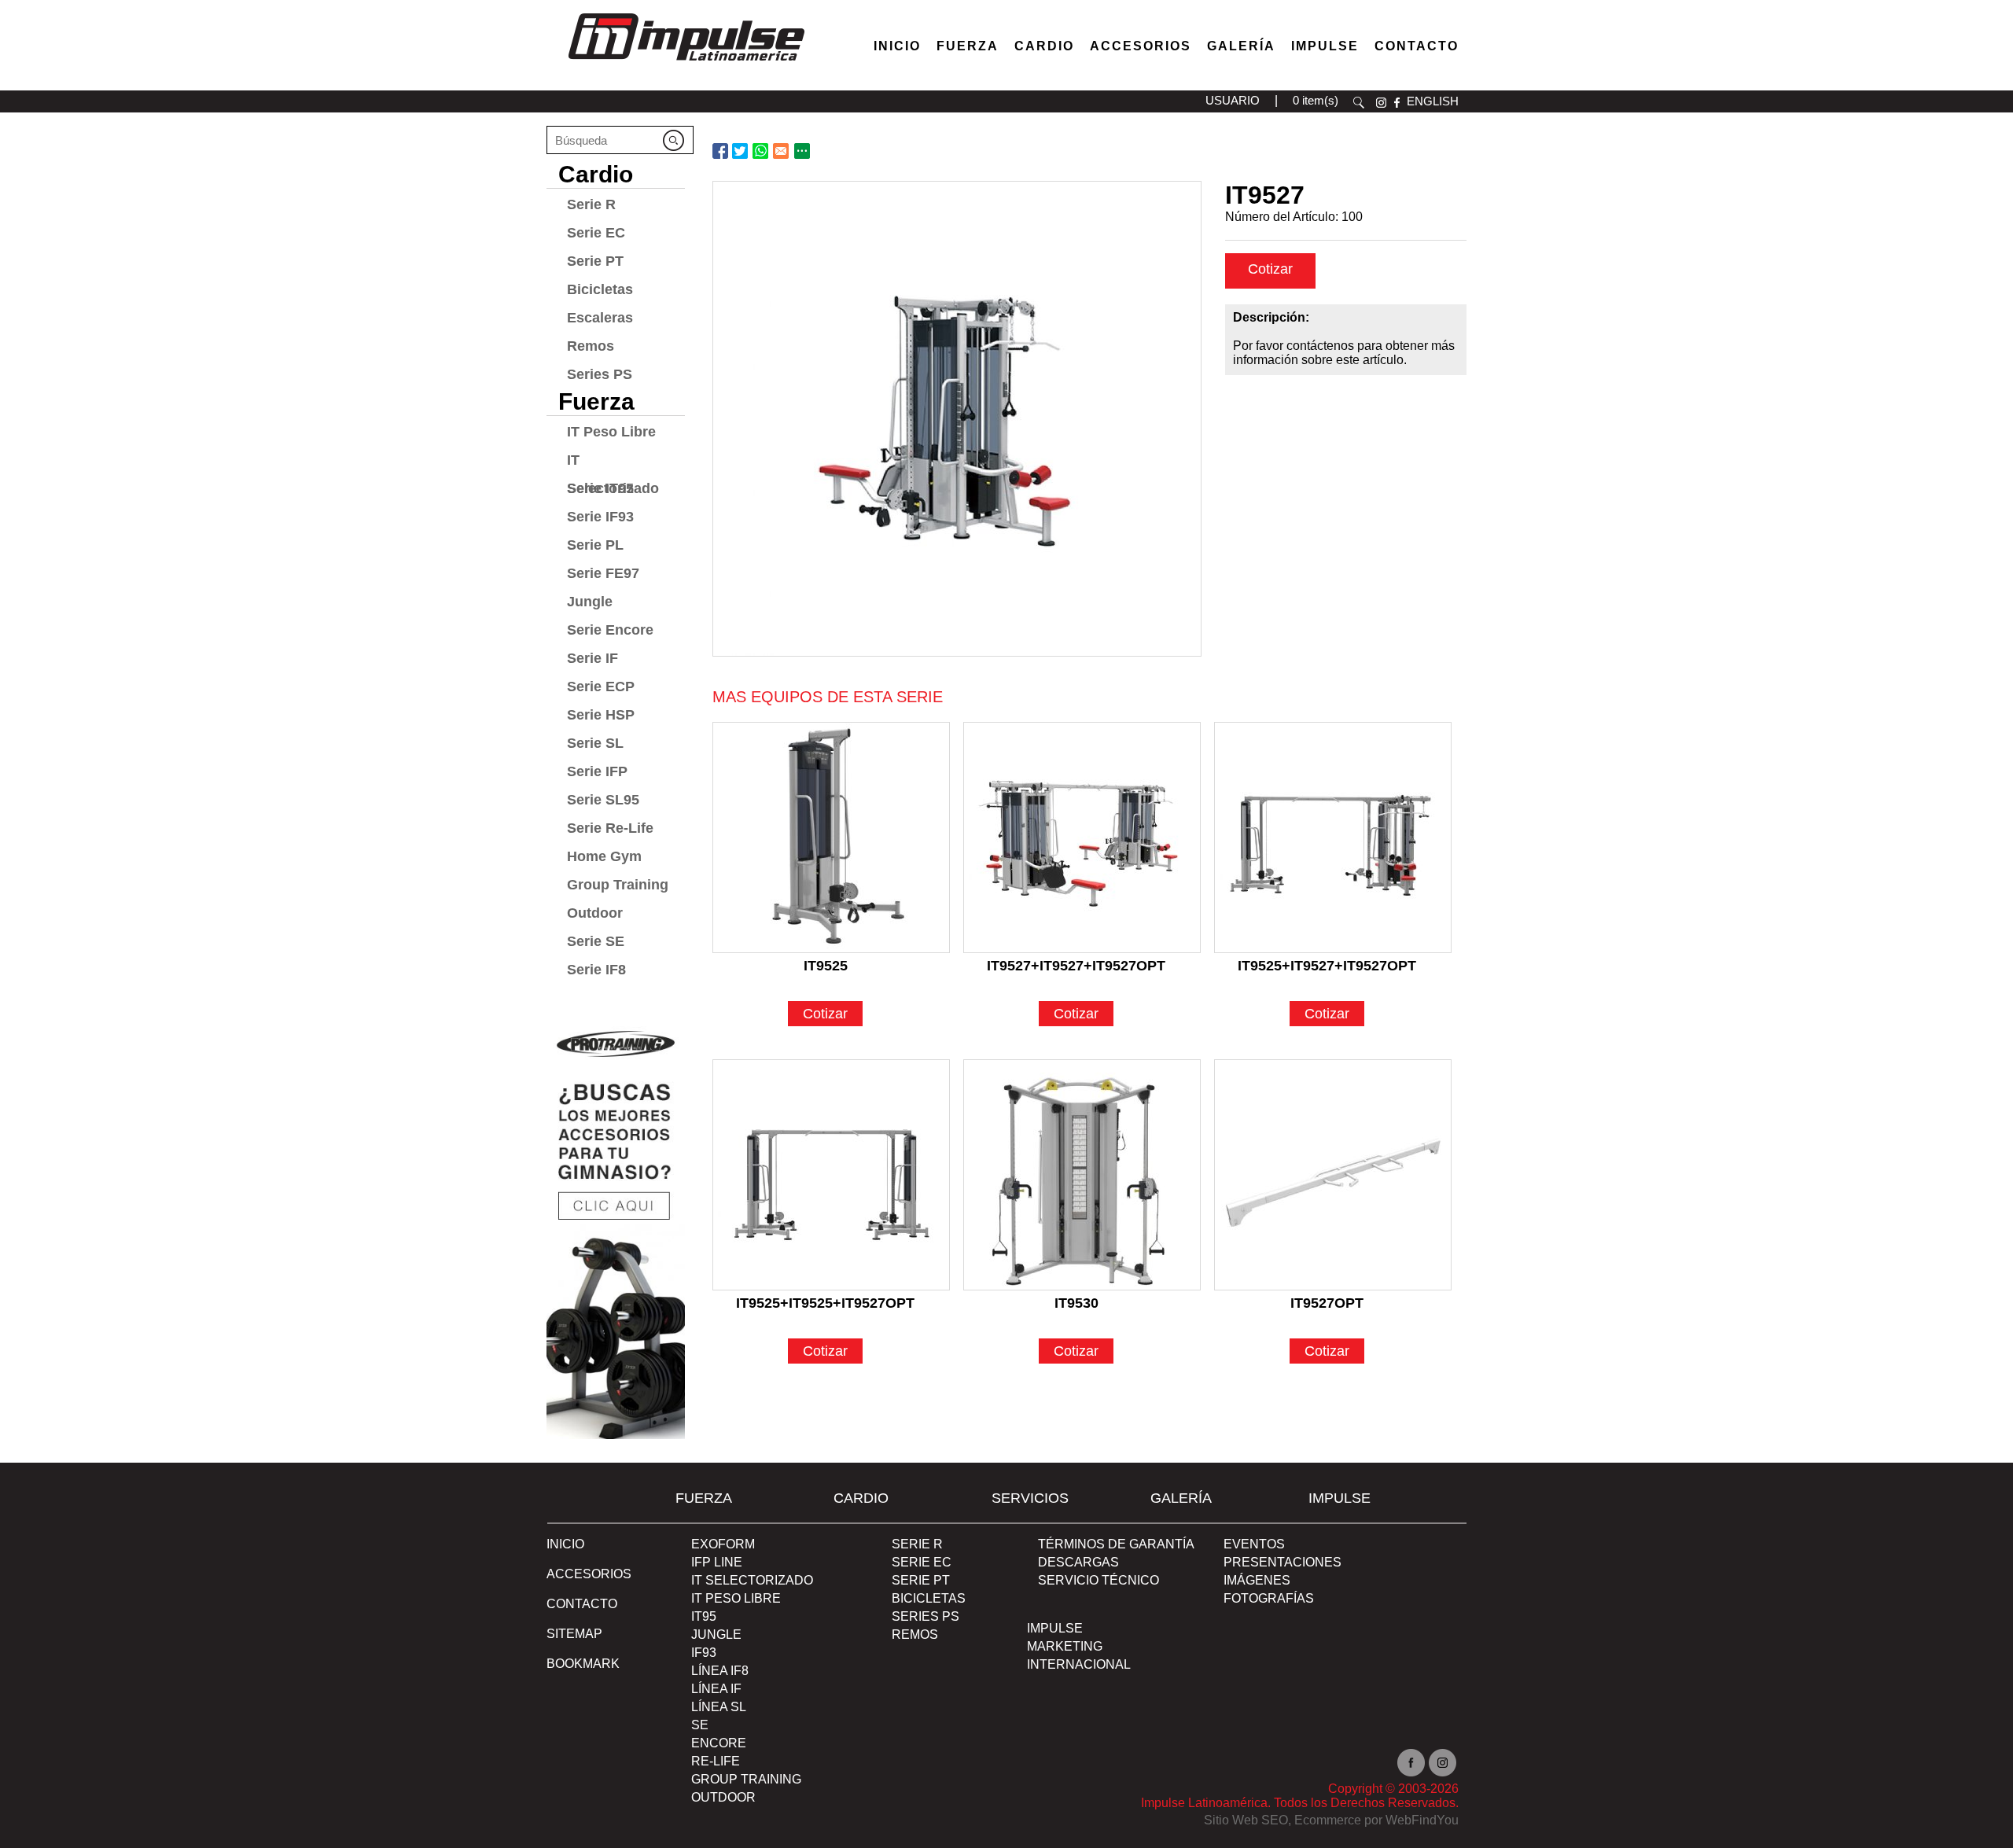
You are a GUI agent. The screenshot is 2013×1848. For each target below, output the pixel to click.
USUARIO (1233, 100)
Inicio (897, 46)
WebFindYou (1422, 1820)
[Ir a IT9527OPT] (1333, 1175)
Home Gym (604, 856)
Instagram (1443, 1763)
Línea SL (719, 1707)
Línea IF (716, 1689)
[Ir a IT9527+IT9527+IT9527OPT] (1082, 837)
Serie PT (595, 261)
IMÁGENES (1257, 1580)
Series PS (600, 374)
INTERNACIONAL (1079, 1664)
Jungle (590, 602)
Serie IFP (597, 771)
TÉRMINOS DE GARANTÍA (1116, 1544)
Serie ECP (601, 687)
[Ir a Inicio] (686, 65)
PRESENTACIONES (1283, 1562)
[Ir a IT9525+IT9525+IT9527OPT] (831, 1175)
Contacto (1417, 46)
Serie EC (596, 233)
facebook (1397, 103)
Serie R (591, 204)
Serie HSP (601, 715)
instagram (1381, 103)
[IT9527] (957, 419)
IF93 (704, 1653)
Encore (719, 1743)
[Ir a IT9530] (1082, 1175)
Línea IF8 (720, 1671)
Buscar (1359, 103)
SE (700, 1725)
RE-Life (716, 1761)
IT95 (704, 1616)
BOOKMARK (583, 1664)
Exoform (723, 1544)
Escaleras (600, 318)
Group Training (618, 885)
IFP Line (717, 1562)
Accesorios (1141, 46)
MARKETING (1065, 1646)
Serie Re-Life (610, 828)
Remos (591, 346)
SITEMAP (574, 1634)
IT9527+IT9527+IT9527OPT (1076, 966)
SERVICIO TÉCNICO (1099, 1580)
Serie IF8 (596, 970)
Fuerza (968, 46)
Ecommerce (1328, 1820)
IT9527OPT (1327, 1303)
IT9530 (1076, 1303)
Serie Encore (610, 630)
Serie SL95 (603, 800)
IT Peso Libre (611, 432)
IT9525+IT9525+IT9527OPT (825, 1303)
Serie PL (595, 545)
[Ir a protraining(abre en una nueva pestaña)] (616, 1227)
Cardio (1044, 46)
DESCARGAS (1078, 1562)
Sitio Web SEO (1246, 1820)
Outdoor (595, 913)
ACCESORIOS (589, 1574)
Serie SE (596, 941)
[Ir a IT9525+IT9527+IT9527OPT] (1333, 837)
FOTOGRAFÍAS (1269, 1598)
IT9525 (826, 966)
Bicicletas (600, 289)
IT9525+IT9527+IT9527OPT (1327, 966)
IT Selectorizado (613, 463)
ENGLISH (1433, 101)
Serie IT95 (600, 488)
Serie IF (592, 658)
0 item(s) (1316, 100)
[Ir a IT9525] (831, 837)
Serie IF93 (600, 517)
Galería (1241, 46)
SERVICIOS (1030, 1498)
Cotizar (1270, 269)
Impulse (1325, 46)
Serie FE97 (603, 573)
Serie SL (595, 743)
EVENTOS (1254, 1544)
